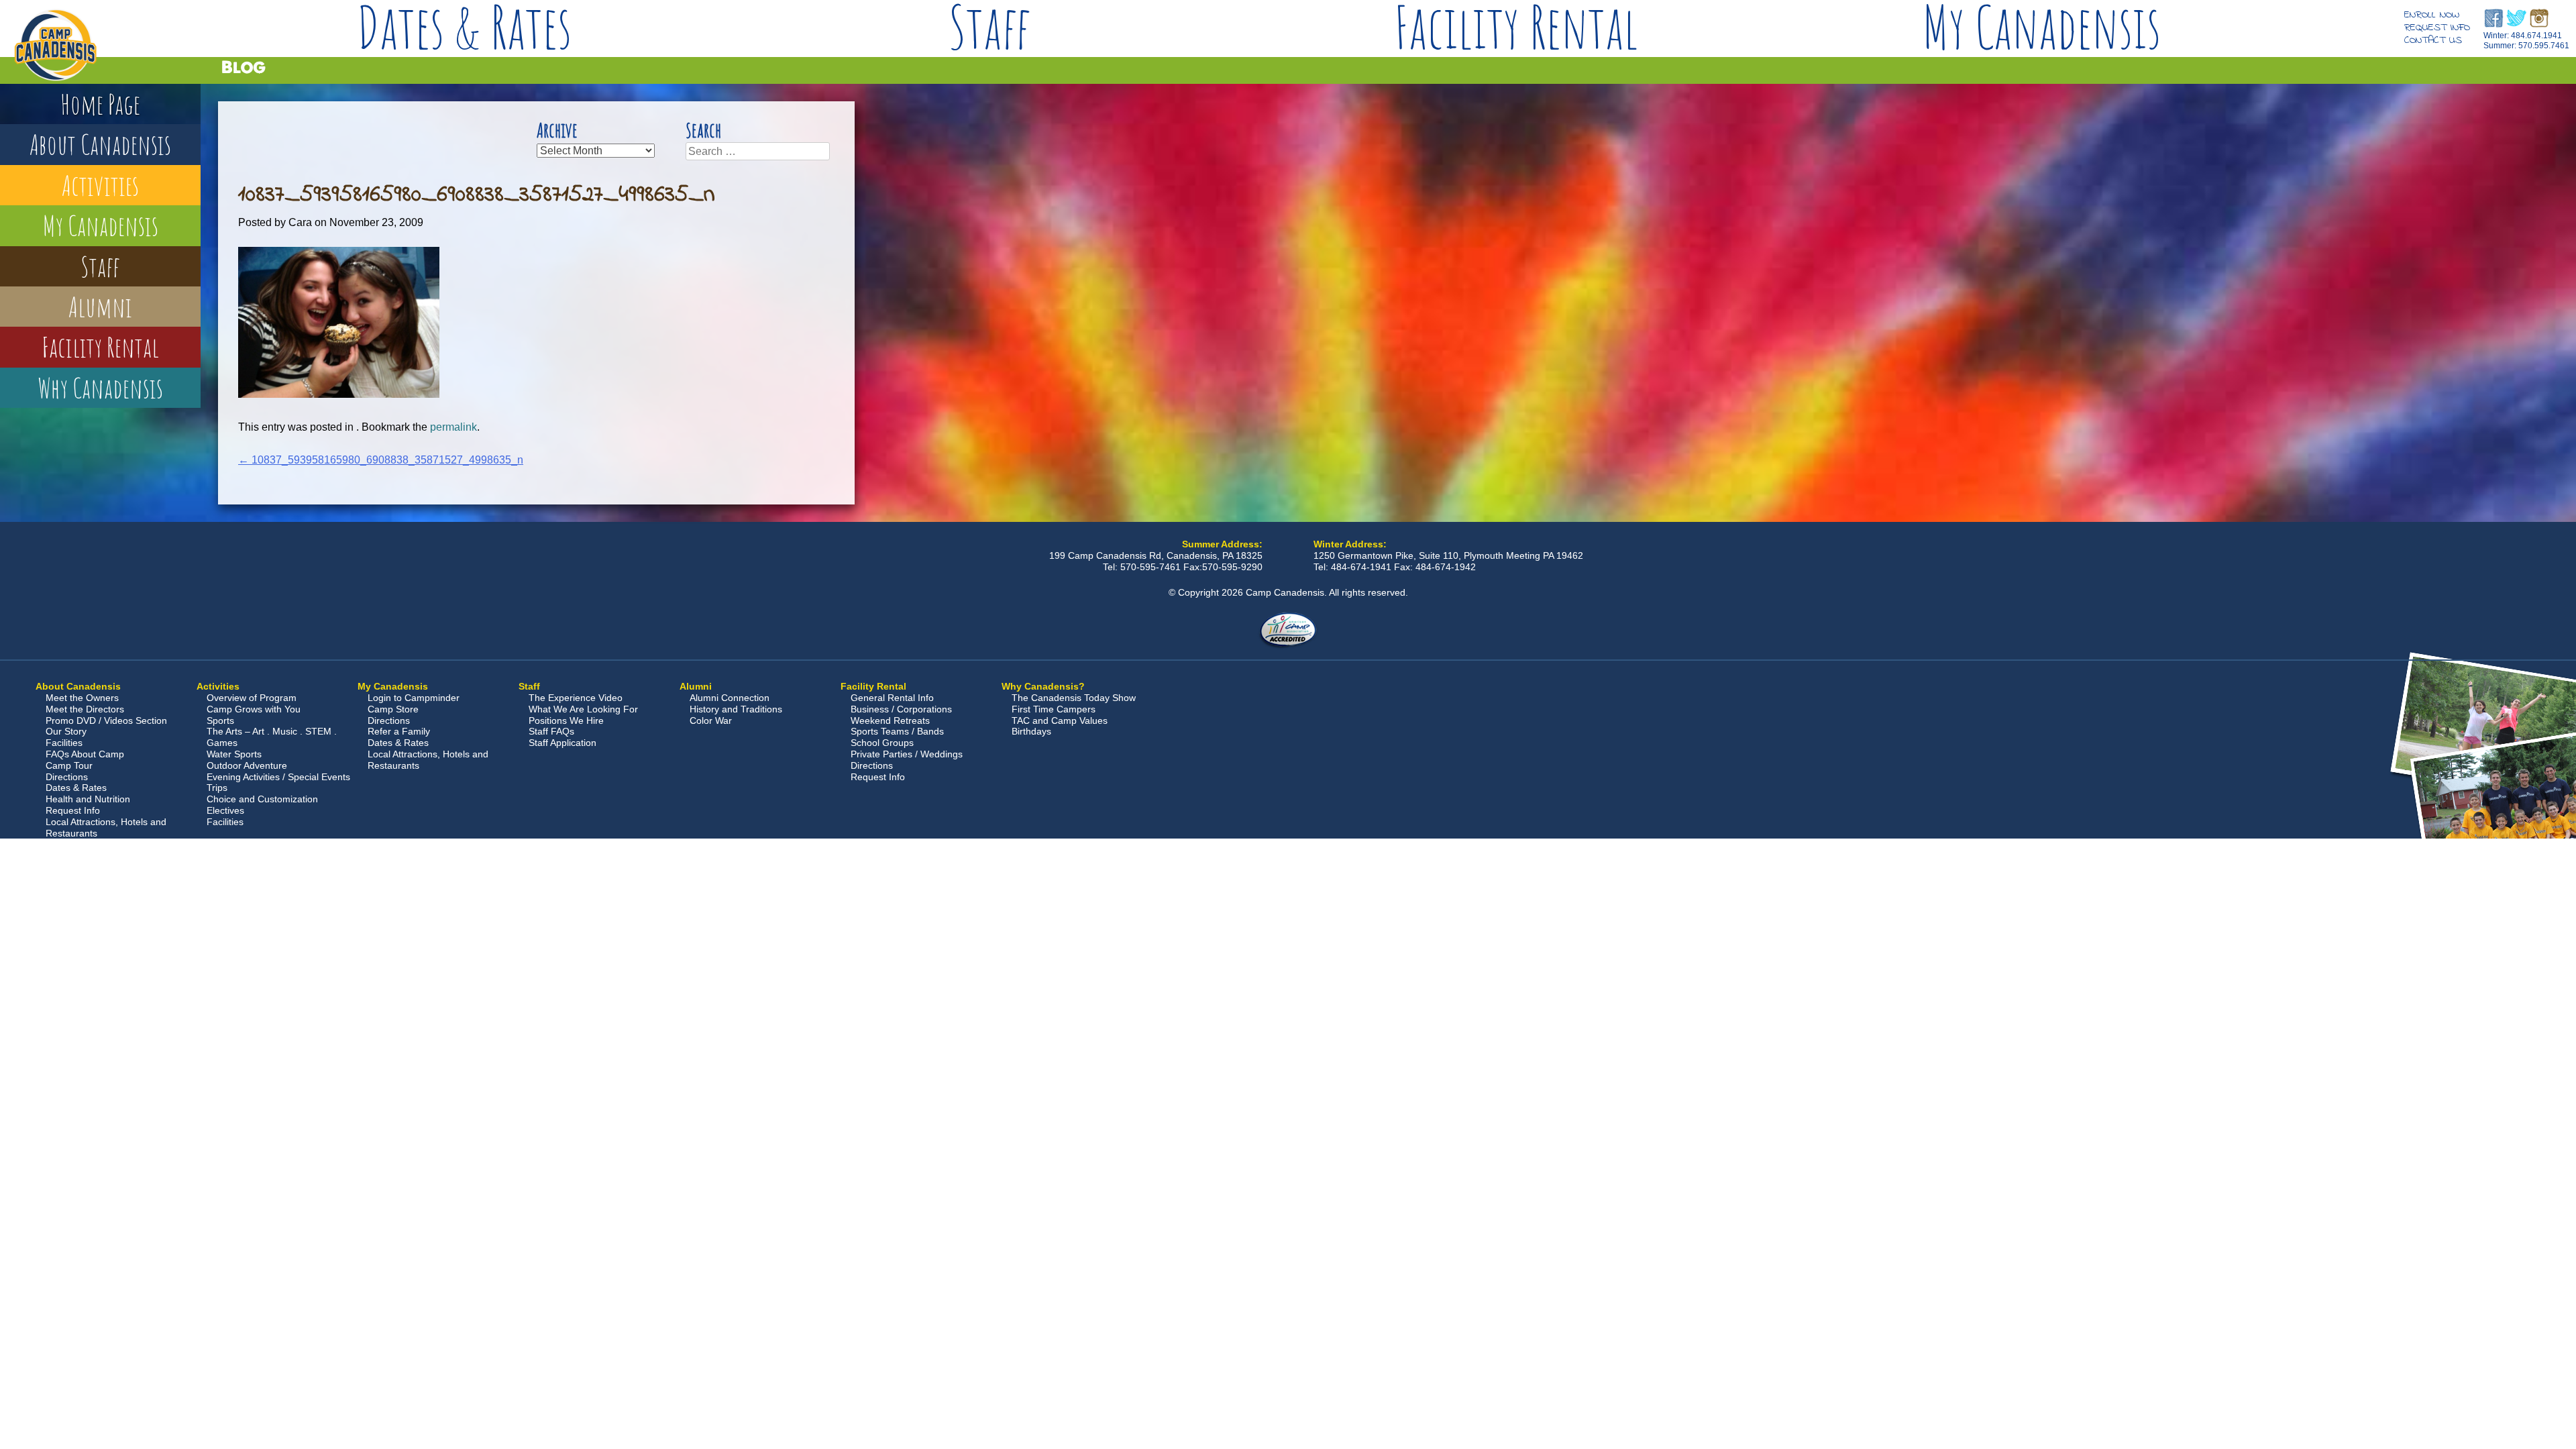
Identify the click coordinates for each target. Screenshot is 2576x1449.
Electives (225, 810)
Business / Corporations (901, 709)
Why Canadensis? (1043, 686)
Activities (100, 185)
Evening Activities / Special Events (278, 777)
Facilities (64, 743)
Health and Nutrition (88, 799)
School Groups (882, 743)
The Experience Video (576, 698)
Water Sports (234, 754)
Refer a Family (399, 731)
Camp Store (393, 709)
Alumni (100, 306)
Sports (220, 720)
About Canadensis (100, 144)
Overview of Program (252, 698)
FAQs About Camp (85, 754)
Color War (711, 720)
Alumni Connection (730, 698)
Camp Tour (69, 765)
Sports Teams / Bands (897, 731)
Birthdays (1031, 731)
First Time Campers (1054, 709)
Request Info (2437, 28)
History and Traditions (736, 709)
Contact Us (2433, 40)
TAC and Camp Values (1060, 720)
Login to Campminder (414, 698)
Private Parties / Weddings (907, 754)
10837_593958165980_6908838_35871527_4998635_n (381, 460)
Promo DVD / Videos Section (106, 720)
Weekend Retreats (890, 720)
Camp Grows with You (254, 709)
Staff (990, 27)
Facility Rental (1516, 27)
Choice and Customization (262, 799)
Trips (217, 788)
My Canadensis (2041, 27)
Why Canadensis (100, 387)
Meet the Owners (82, 698)
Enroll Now (2432, 15)
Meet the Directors (85, 709)
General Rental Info (892, 698)
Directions (67, 777)
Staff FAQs (551, 731)
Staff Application (562, 743)
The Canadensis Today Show (1074, 698)
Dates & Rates (464, 27)
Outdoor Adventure (247, 765)
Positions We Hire (566, 720)
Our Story (66, 731)
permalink (453, 427)
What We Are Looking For (583, 709)
